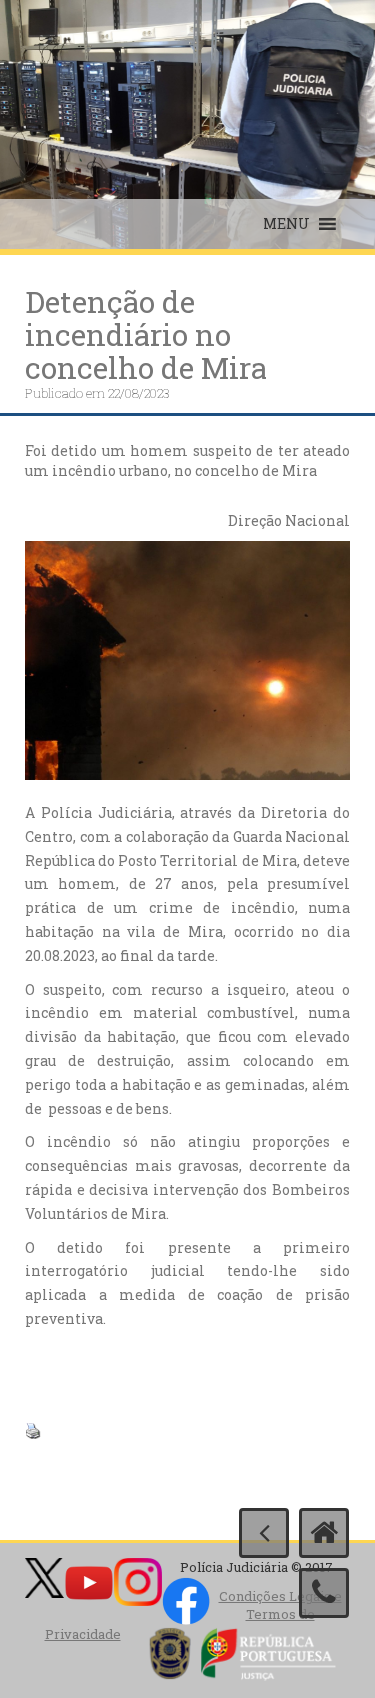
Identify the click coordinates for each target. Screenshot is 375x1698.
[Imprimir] (33, 1429)
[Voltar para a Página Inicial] (324, 1533)
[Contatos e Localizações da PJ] (324, 1593)
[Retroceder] (264, 1533)
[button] (286, 224)
